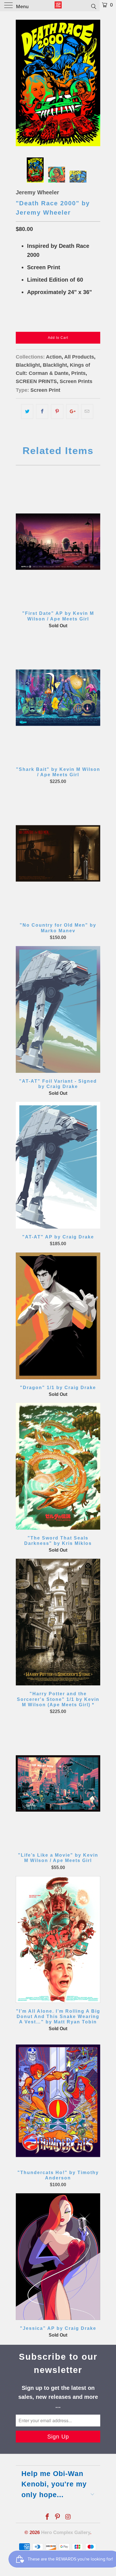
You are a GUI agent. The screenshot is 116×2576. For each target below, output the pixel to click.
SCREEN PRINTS (36, 381)
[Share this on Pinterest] (57, 411)
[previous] (21, 83)
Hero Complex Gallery (66, 2532)
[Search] (93, 6)
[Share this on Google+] (72, 411)
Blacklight (28, 365)
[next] (95, 83)
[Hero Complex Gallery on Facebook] (47, 2517)
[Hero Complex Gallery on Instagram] (68, 2517)
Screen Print (45, 390)
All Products (79, 357)
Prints (78, 373)
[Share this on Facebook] (42, 411)
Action (54, 357)
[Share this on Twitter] (27, 411)
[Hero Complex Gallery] (58, 6)
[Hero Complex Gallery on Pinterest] (58, 2517)
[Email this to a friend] (87, 411)
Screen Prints (76, 381)
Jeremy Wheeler (37, 192)
